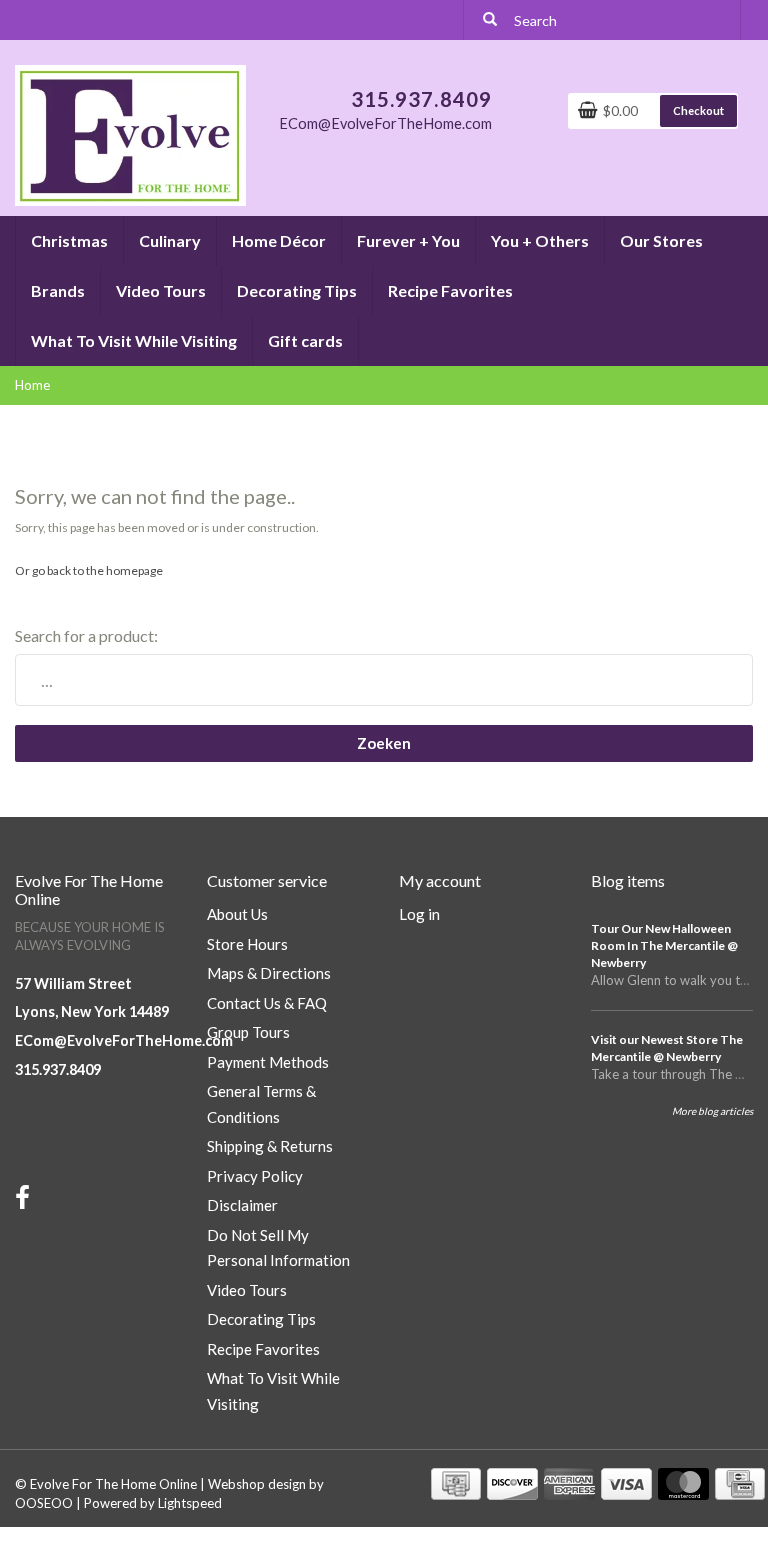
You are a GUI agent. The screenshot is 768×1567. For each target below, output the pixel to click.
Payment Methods (268, 1062)
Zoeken (384, 743)
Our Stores (661, 240)
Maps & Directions (269, 973)
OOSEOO (44, 1503)
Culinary (170, 240)
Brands (58, 290)
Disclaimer (242, 1205)
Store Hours (247, 944)
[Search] (490, 20)
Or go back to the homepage (89, 570)
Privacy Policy (255, 1176)
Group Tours (248, 1032)
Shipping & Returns (270, 1146)
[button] (107, 232)
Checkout (698, 110)
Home (32, 385)
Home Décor (279, 240)
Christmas (69, 240)
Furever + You (408, 240)
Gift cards (305, 340)
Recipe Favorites (450, 290)
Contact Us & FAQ (267, 1003)
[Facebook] (25, 1202)
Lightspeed (190, 1503)
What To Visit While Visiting (134, 340)
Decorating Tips (297, 290)
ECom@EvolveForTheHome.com (124, 1040)
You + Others (540, 240)
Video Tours (161, 290)
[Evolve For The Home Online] (130, 134)
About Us (237, 914)
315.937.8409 (58, 1069)
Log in (419, 914)
